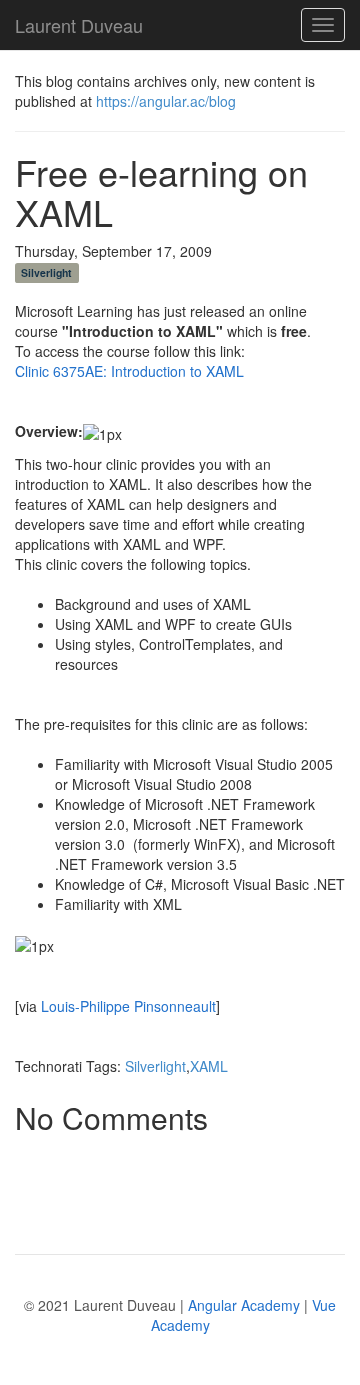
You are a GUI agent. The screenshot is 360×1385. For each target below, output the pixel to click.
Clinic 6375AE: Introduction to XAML (129, 371)
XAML (209, 1066)
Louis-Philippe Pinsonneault (128, 1006)
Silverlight (46, 272)
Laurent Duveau (79, 21)
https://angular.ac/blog (166, 101)
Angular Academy (244, 1305)
